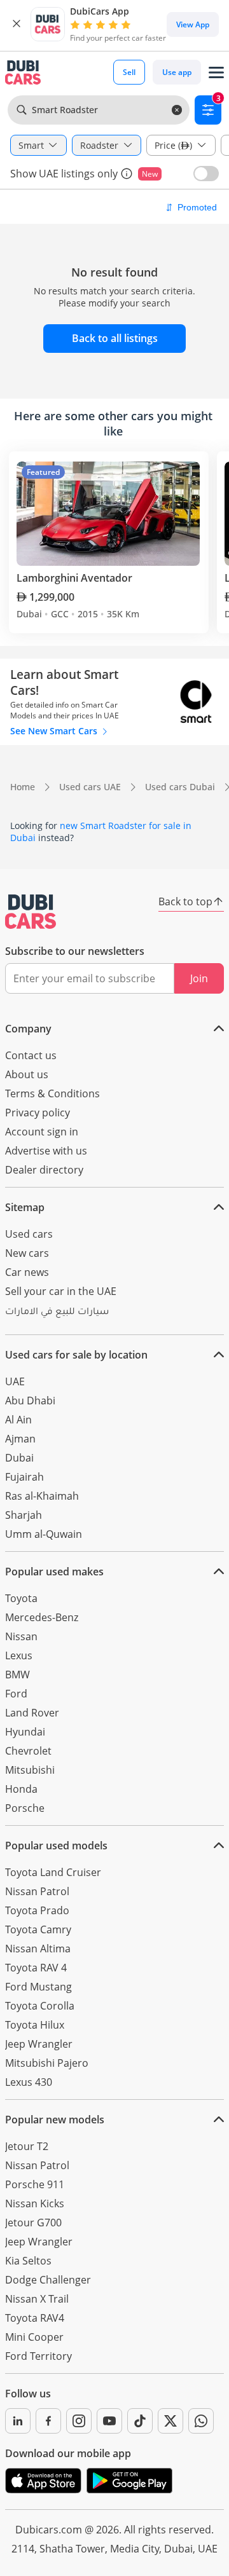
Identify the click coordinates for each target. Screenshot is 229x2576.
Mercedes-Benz (42, 1617)
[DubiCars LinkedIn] (18, 2421)
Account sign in (42, 1132)
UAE (15, 1381)
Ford (16, 1694)
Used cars (29, 1234)
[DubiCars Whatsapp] (201, 2421)
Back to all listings (115, 338)
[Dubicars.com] (31, 912)
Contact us (31, 1055)
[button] (17, 24)
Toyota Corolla (40, 2006)
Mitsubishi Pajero (47, 2063)
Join (199, 978)
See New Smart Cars (55, 731)
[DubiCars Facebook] (48, 2421)
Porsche (25, 1808)
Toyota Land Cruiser (53, 1872)
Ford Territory (38, 2356)
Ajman (20, 1439)
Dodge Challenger (48, 2280)
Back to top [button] (185, 901)
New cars (27, 1253)
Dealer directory (44, 1170)
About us (27, 1074)
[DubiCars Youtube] (109, 2421)
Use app (177, 72)
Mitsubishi (30, 1770)
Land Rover (32, 1713)
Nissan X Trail (37, 2299)
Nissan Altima (38, 1949)
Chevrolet (28, 1751)
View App (193, 24)
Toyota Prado (37, 1910)
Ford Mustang (38, 1987)
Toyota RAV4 (35, 2318)
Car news (27, 1272)
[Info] (127, 174)
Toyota (21, 1598)
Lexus (19, 1655)
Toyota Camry (38, 1929)
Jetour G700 (33, 2223)
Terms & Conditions (52, 1093)
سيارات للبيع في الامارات (57, 1313)
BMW (17, 1675)
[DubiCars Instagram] (79, 2421)
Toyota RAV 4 (36, 1968)
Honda (21, 1789)
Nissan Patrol (37, 1891)
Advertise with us (46, 1151)
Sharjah (24, 1515)
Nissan (21, 1636)
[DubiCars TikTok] (140, 2421)
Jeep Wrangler (39, 2044)
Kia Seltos (28, 2261)
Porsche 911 (35, 2184)
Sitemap (25, 1207)
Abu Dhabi (30, 1401)
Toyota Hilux (35, 2025)
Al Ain (18, 1420)
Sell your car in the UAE (61, 1291)
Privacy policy (38, 1113)
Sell (129, 72)
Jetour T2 (27, 2146)
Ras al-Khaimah (42, 1496)
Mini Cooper (34, 2337)
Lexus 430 (29, 2082)
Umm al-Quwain (44, 1534)
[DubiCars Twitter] (170, 2421)
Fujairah (24, 1477)
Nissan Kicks (35, 2203)
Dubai (19, 1458)
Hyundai (25, 1732)
